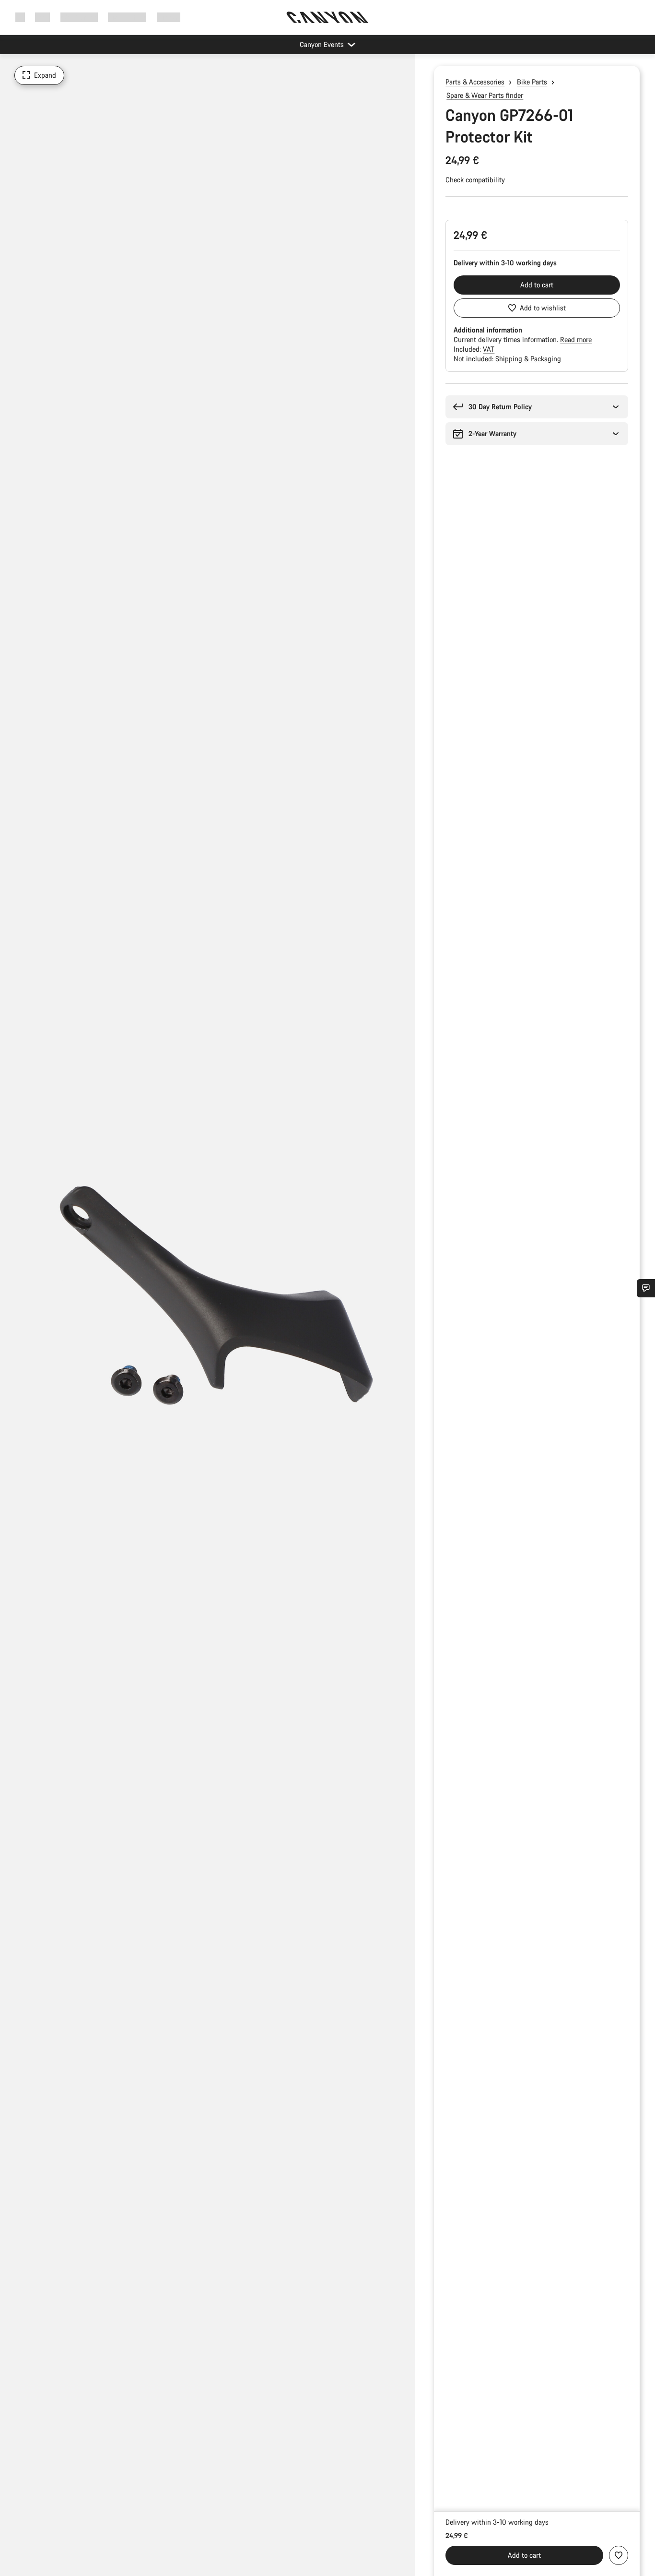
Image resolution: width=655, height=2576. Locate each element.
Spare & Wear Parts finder (485, 95)
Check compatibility (475, 180)
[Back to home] (327, 17)
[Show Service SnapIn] (646, 1288)
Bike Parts (532, 82)
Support (169, 17)
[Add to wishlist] (619, 2555)
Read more (576, 339)
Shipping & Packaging (528, 359)
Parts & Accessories (475, 82)
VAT (489, 349)
